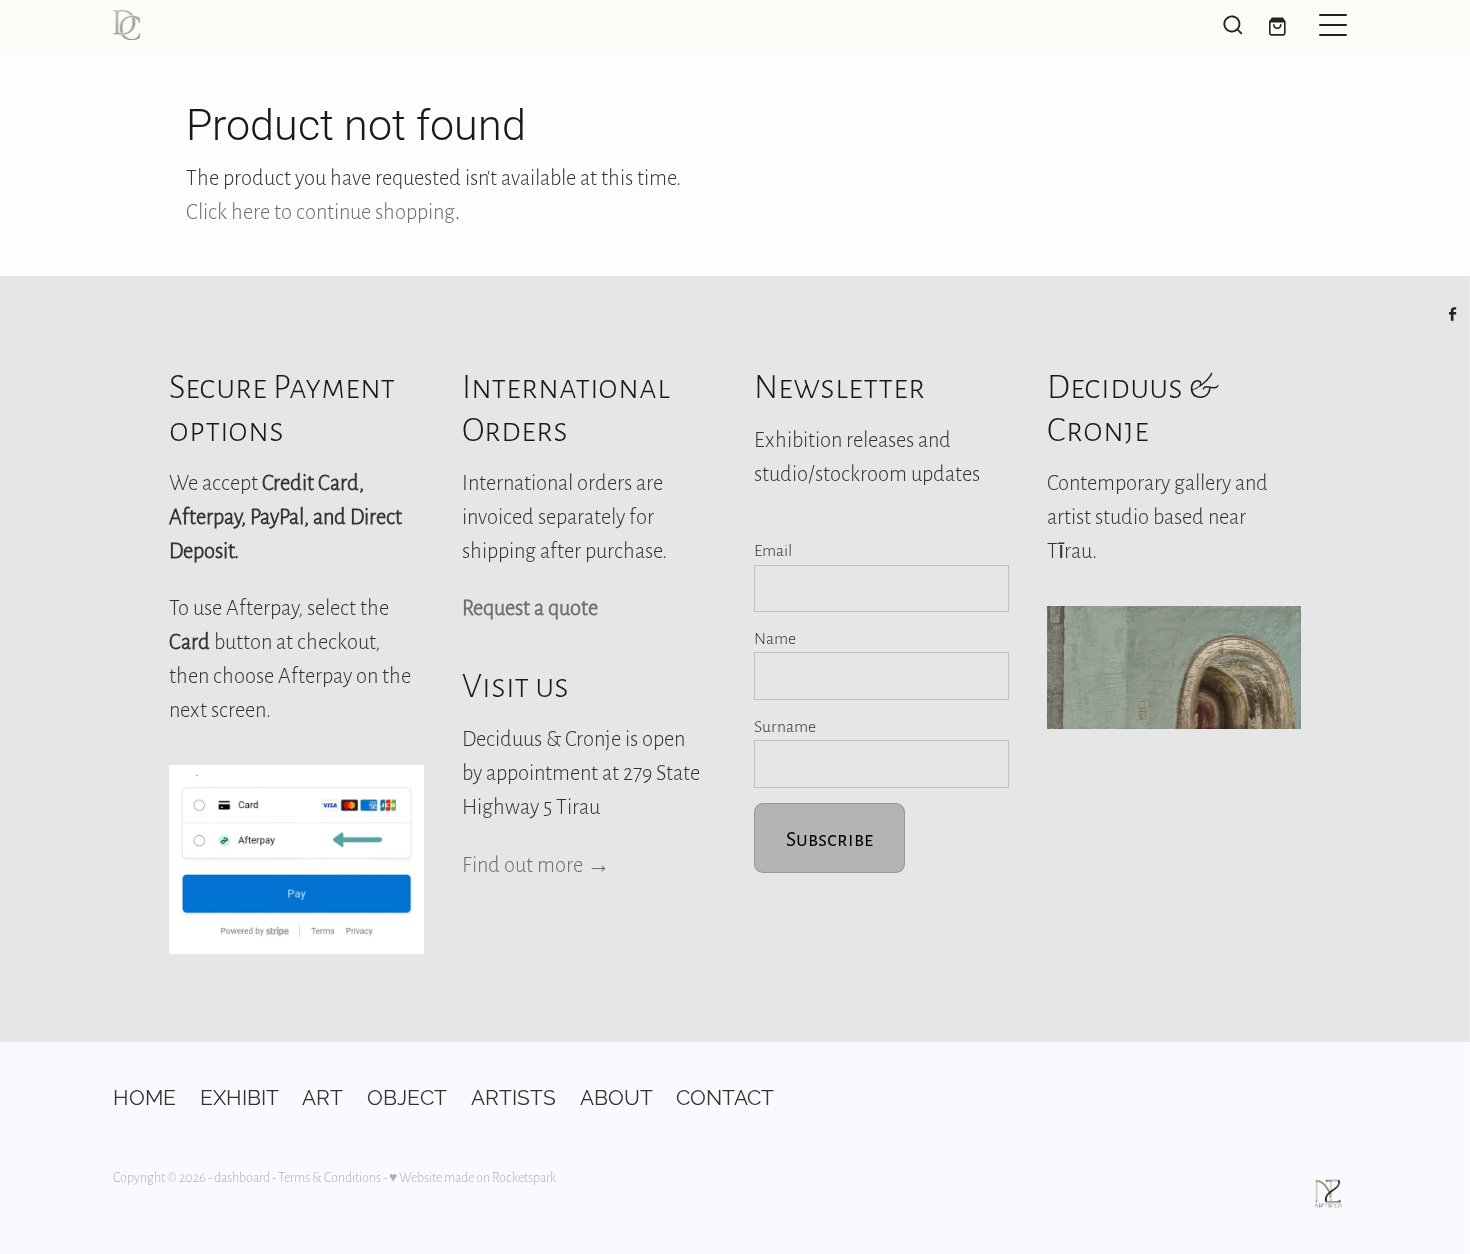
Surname (785, 726)
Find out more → (536, 864)
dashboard (242, 1177)
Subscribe (829, 838)
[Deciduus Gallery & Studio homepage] (579, 25)
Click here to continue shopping (320, 211)
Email (773, 550)
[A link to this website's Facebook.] (1453, 314)
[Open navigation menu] (1333, 25)
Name (775, 638)
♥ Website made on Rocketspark (472, 1177)
